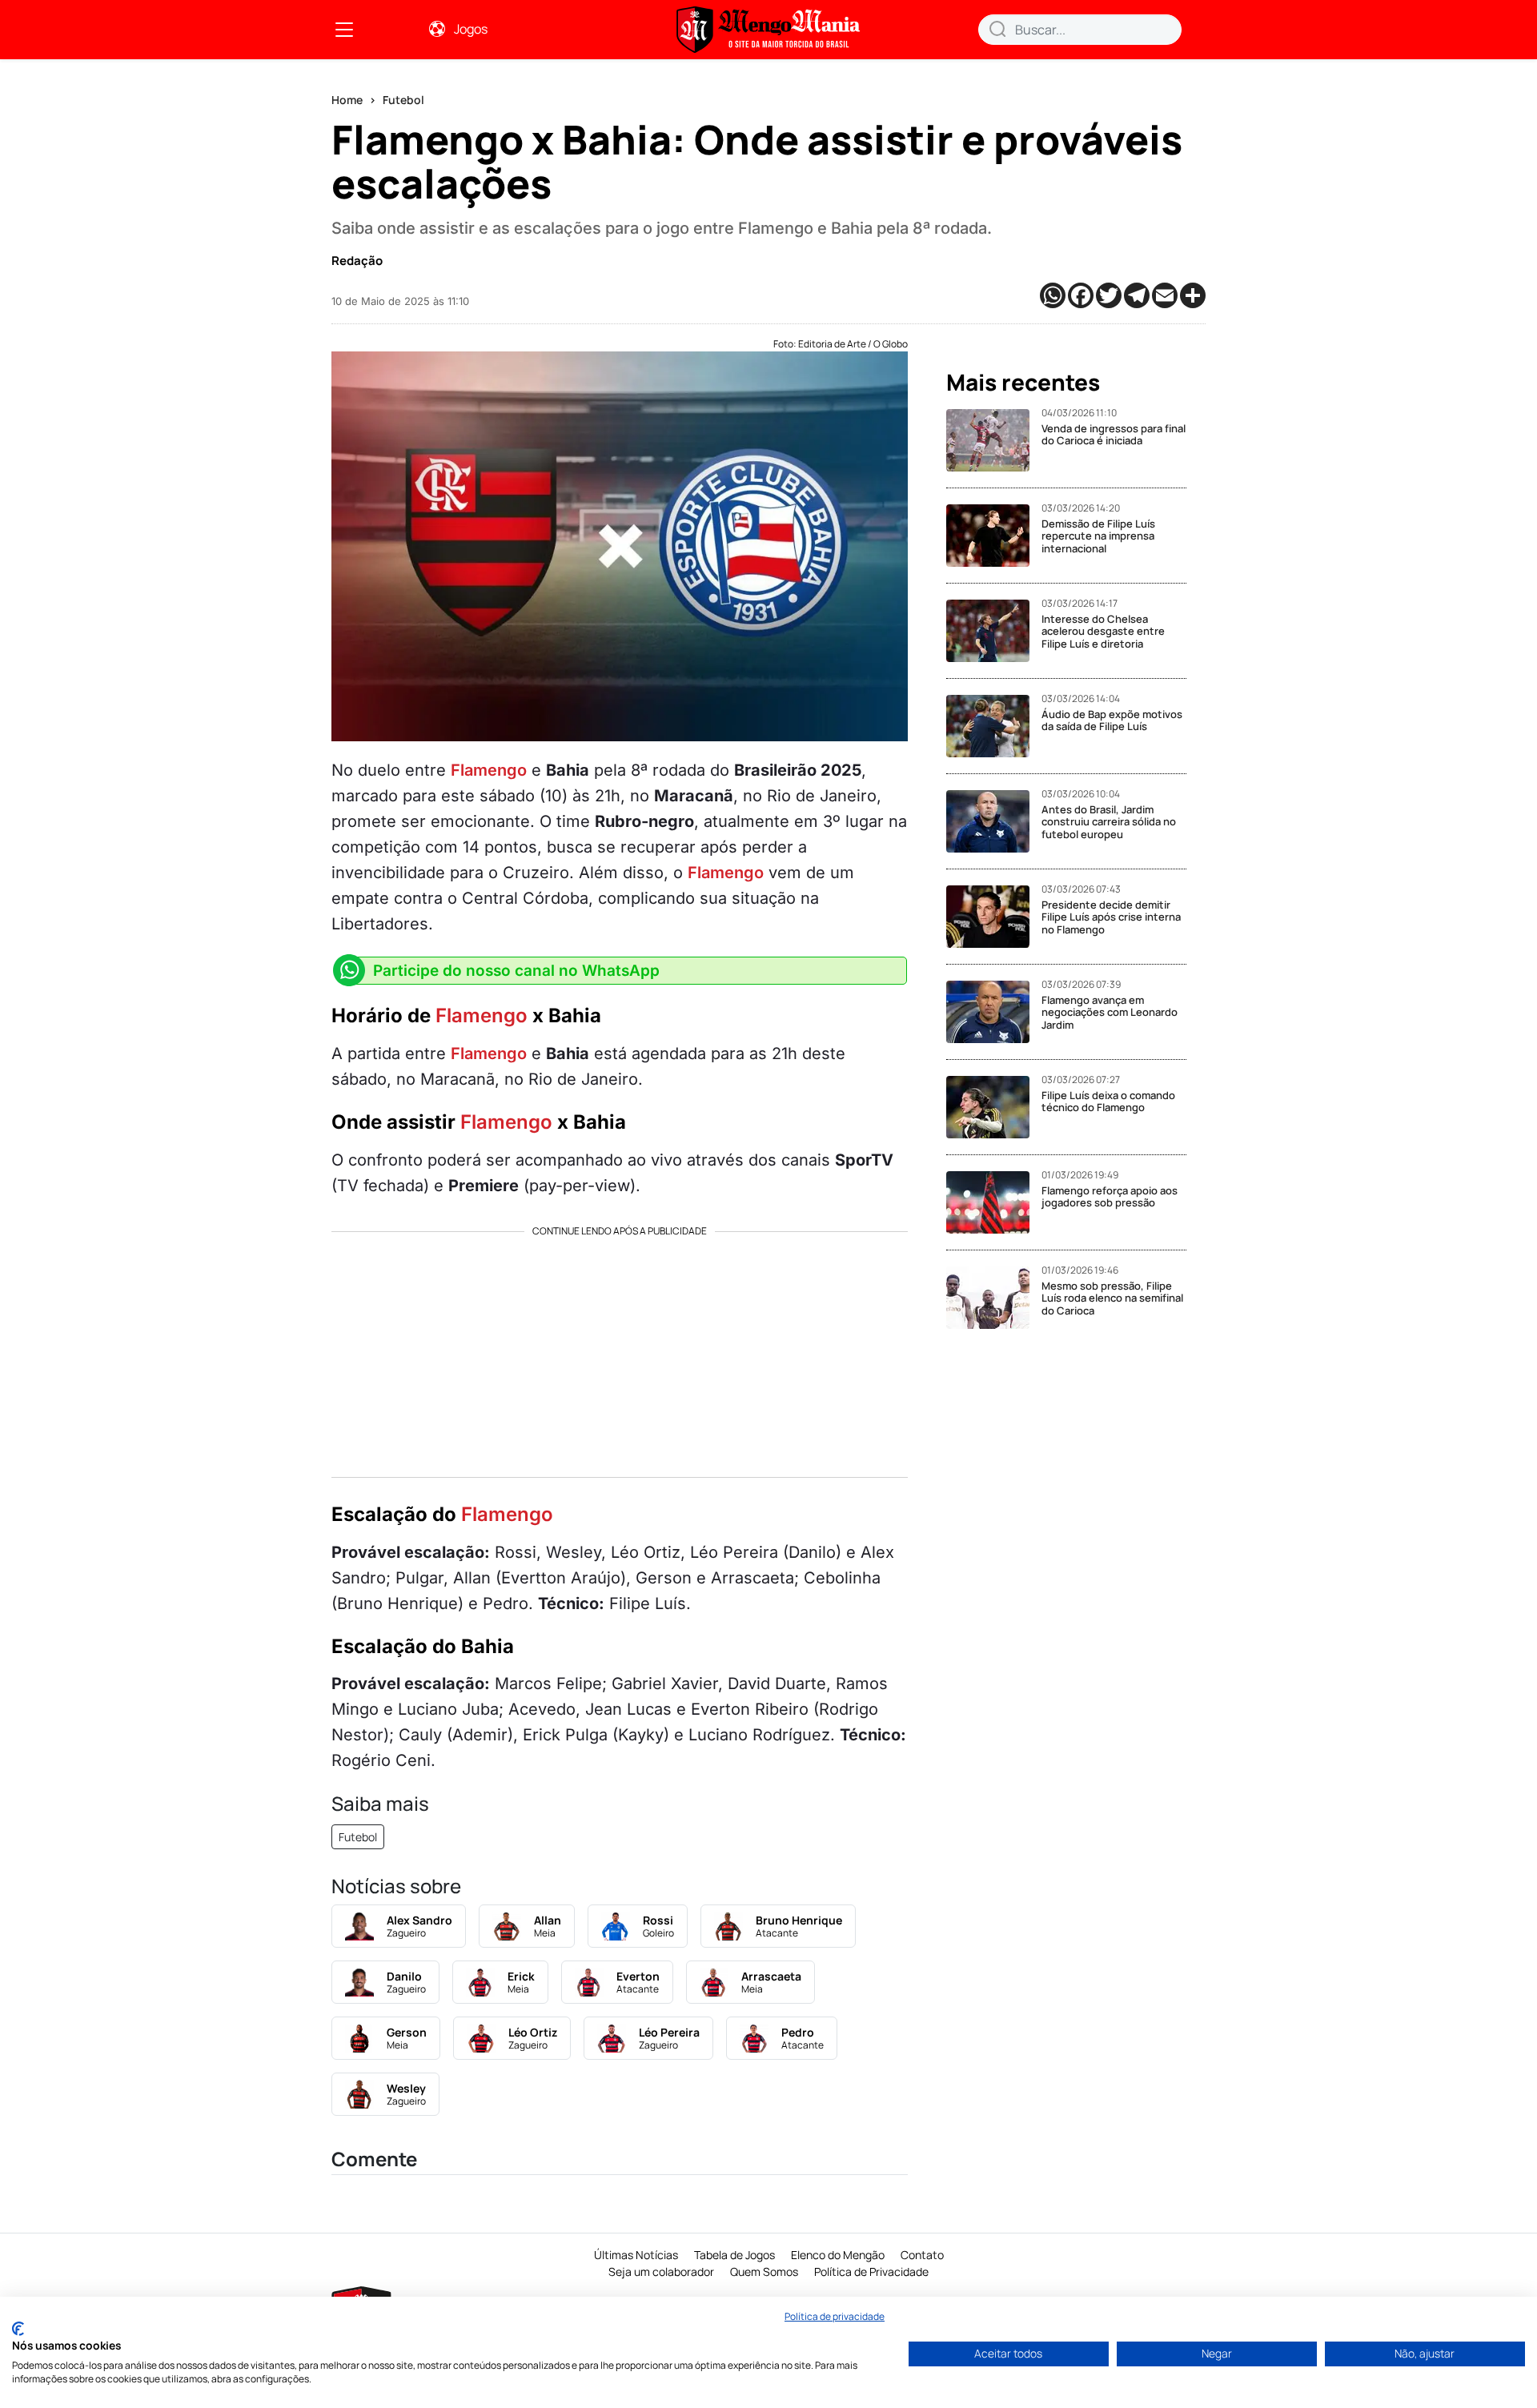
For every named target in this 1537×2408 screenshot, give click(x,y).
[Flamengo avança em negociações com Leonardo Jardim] (994, 1012)
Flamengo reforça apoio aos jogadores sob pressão (1110, 1197)
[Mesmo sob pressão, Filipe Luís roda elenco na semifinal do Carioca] (994, 1298)
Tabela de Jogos (734, 2255)
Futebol (403, 100)
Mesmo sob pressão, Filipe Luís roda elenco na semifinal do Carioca (1112, 1298)
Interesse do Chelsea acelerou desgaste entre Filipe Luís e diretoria (1103, 631)
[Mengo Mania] (768, 30)
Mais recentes (1023, 383)
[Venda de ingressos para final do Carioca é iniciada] (994, 440)
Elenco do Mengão (838, 2255)
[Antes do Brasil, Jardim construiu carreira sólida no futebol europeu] (994, 821)
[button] (997, 29)
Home (347, 100)
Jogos (471, 29)
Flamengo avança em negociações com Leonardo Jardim (1110, 1012)
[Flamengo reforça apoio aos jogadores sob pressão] (994, 1202)
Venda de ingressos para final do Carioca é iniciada (1114, 435)
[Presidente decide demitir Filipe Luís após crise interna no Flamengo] (994, 917)
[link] (344, 30)
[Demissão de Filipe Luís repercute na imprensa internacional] (994, 536)
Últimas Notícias (636, 2255)
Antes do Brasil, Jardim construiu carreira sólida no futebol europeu (1109, 822)
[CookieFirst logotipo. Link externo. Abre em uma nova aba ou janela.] (18, 2329)
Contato (922, 2255)
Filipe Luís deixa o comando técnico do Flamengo (1108, 1102)
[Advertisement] (620, 1349)
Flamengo (489, 770)
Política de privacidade (835, 2316)
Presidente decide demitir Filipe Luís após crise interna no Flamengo (1111, 917)
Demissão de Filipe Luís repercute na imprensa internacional (1098, 536)
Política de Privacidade (871, 2272)
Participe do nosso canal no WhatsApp (516, 971)
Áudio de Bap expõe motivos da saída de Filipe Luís (1112, 720)
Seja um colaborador (661, 2272)
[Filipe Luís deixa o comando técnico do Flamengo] (994, 1107)
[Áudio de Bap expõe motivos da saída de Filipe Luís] (994, 726)
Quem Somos (764, 2272)
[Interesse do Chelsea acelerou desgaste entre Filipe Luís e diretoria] (994, 631)
